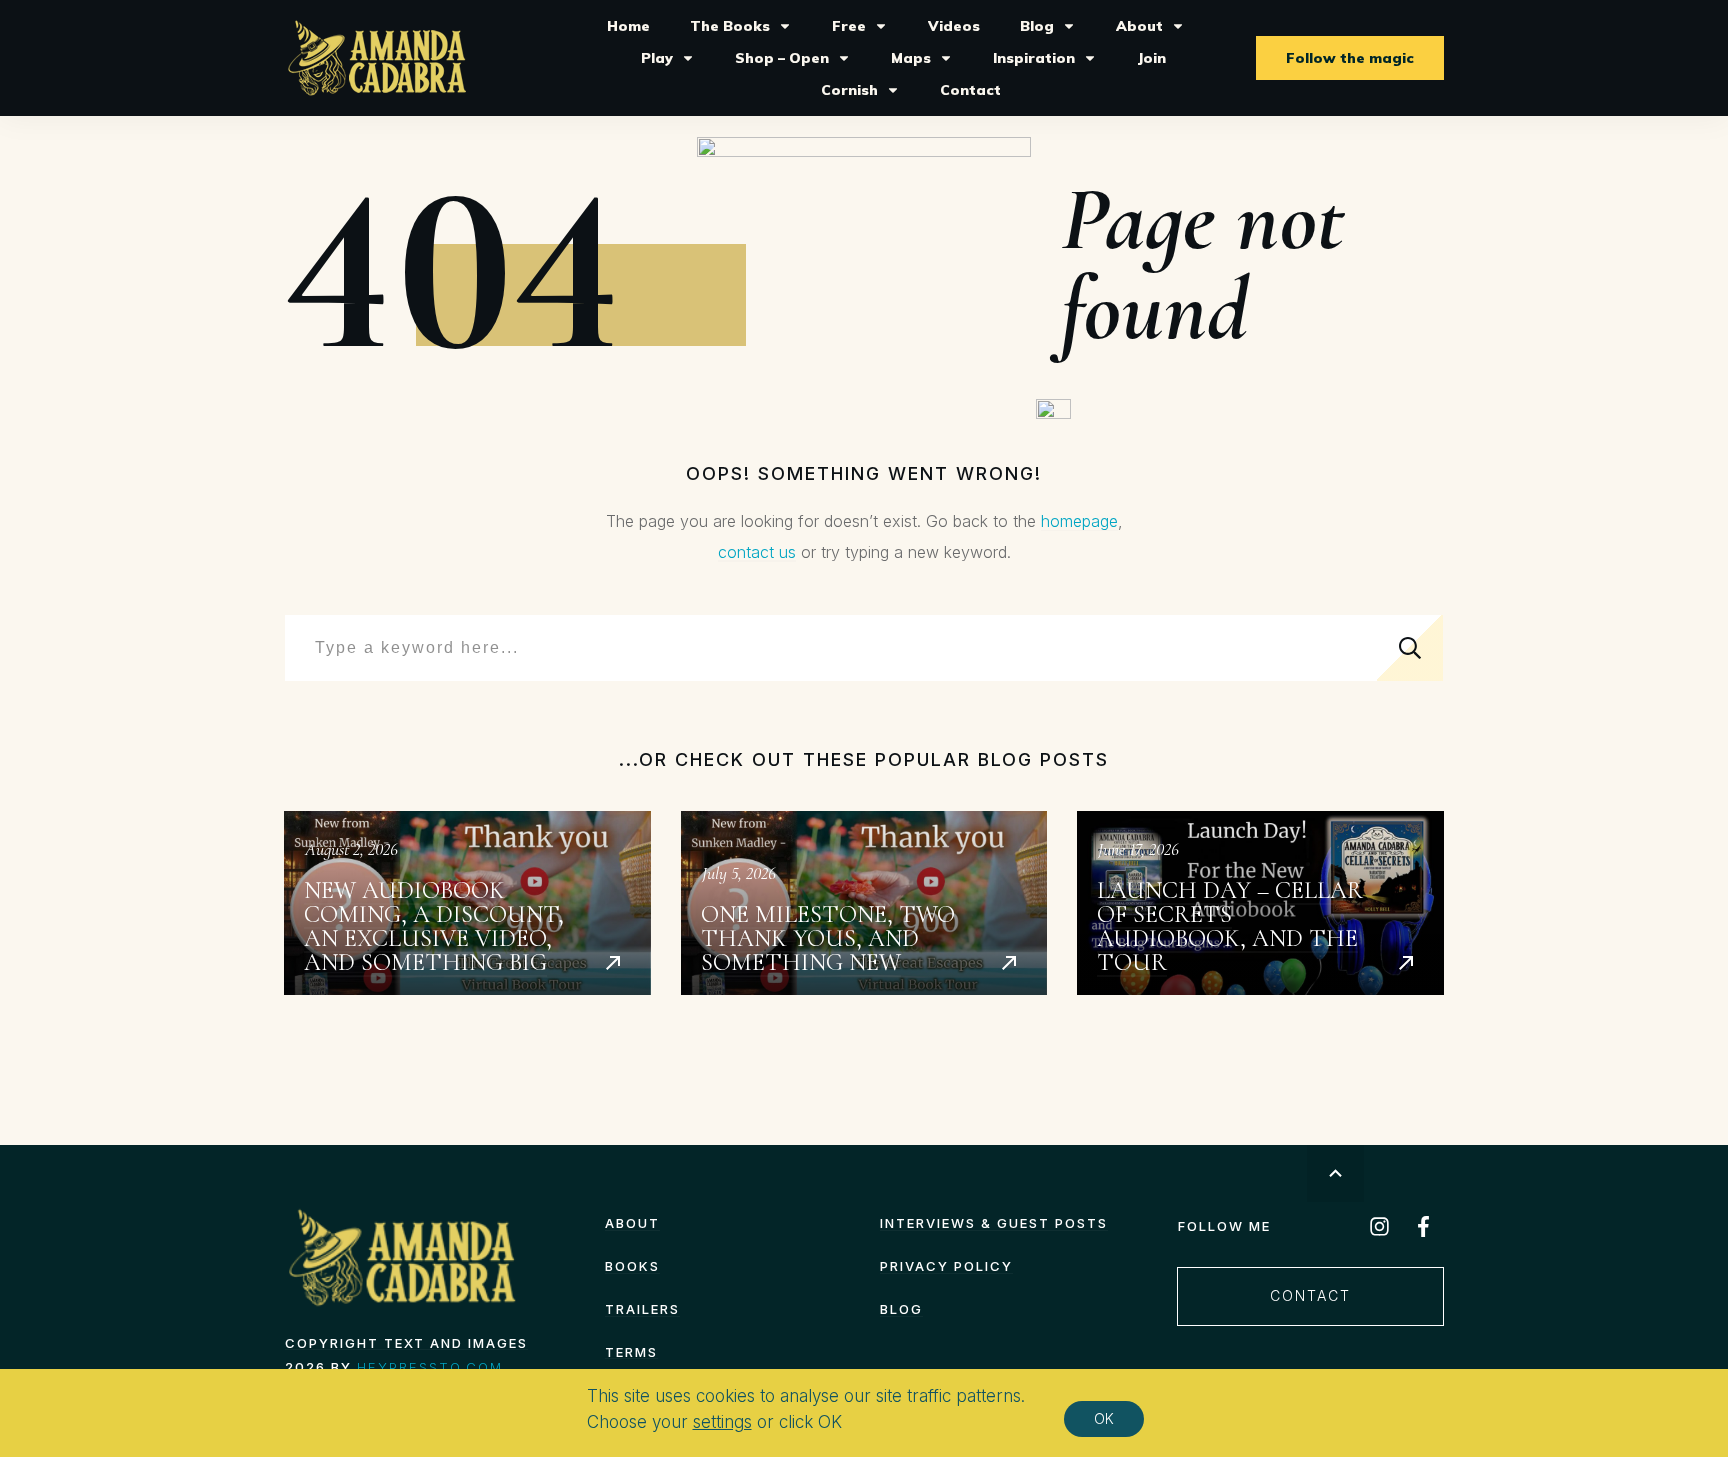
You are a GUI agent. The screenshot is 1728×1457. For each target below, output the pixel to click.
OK (1104, 1418)
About (632, 1223)
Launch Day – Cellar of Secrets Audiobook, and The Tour (1260, 903)
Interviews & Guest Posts (994, 1223)
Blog (901, 1309)
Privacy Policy (946, 1266)
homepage (1079, 521)
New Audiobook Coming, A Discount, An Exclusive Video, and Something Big (467, 903)
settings (722, 1422)
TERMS (631, 1352)
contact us (757, 552)
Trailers (642, 1309)
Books (632, 1266)
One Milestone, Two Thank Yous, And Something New (864, 903)
